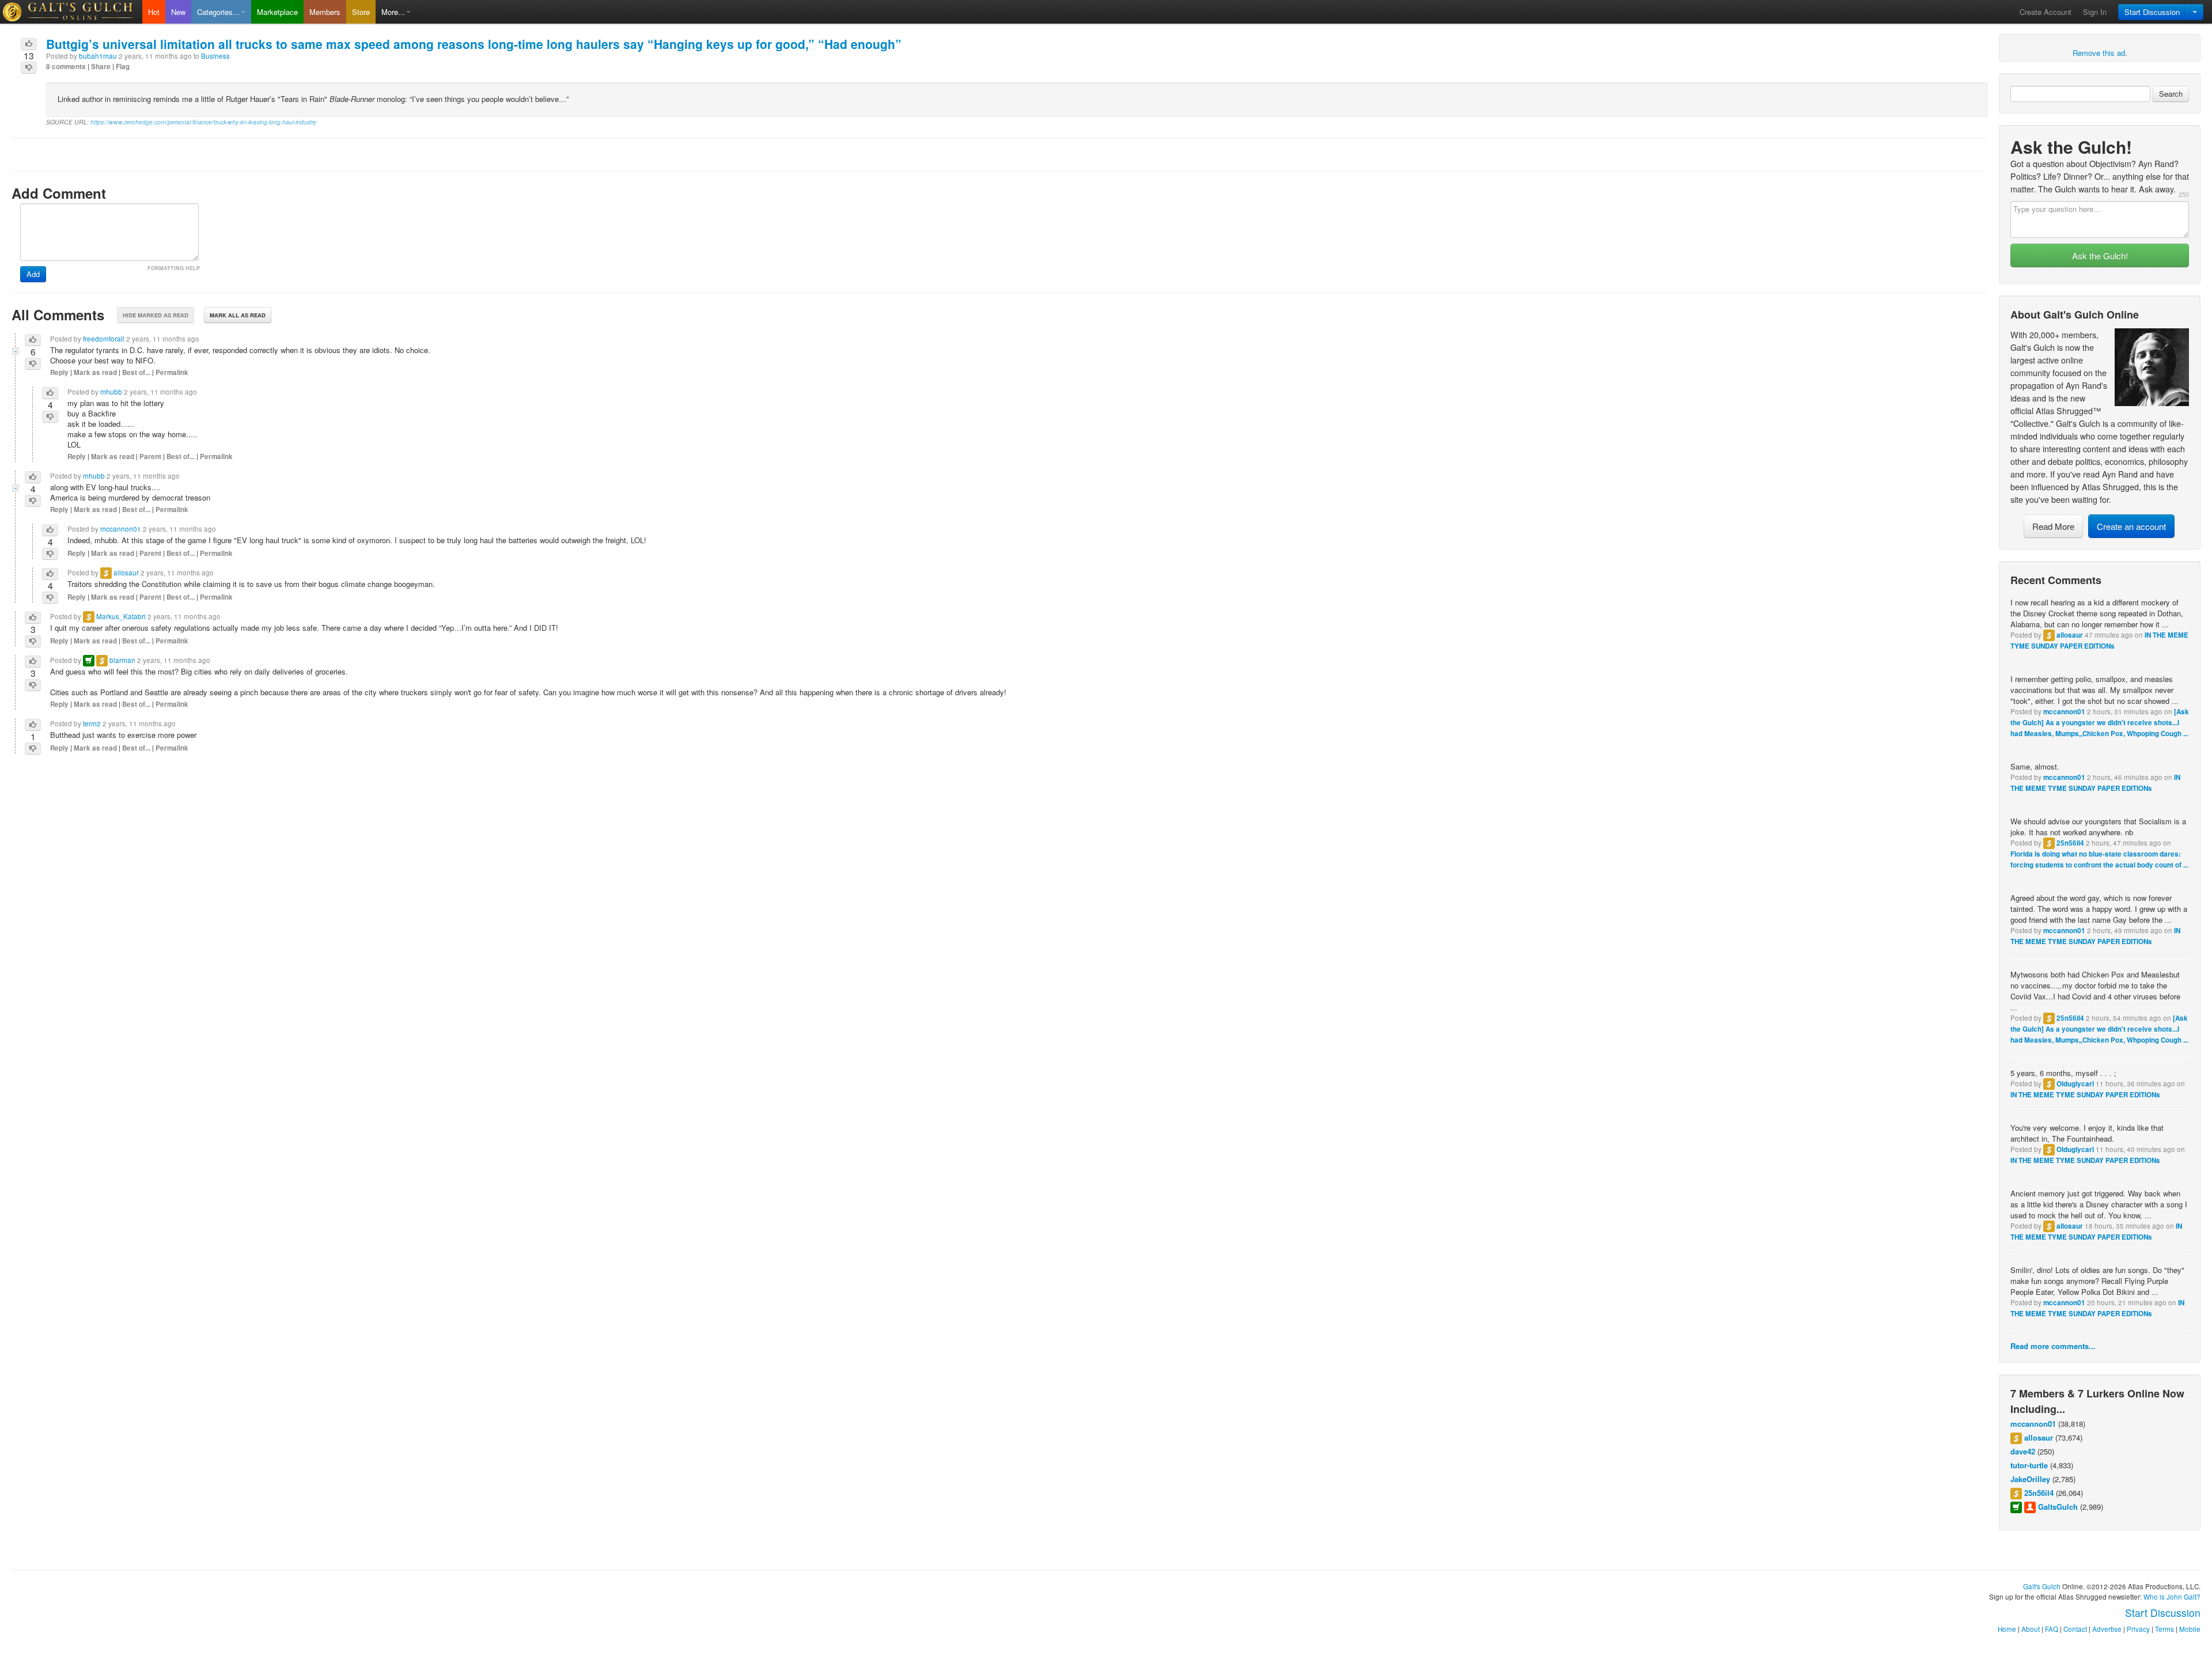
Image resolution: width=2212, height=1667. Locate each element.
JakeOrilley (2030, 1479)
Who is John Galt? (2172, 1597)
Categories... (218, 12)
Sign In (2095, 12)
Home (2007, 1629)
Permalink (172, 372)
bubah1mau (98, 56)
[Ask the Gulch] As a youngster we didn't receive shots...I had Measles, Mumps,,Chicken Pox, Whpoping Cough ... (2100, 723)
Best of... (136, 372)
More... (393, 12)
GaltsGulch (2058, 1507)
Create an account (2131, 526)
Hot (154, 12)
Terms (2164, 1629)
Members (325, 12)
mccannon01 (2064, 712)
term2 (92, 723)
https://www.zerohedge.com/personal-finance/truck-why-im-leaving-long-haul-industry (203, 122)
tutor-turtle (2029, 1465)
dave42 (2023, 1451)
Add (33, 274)
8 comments (66, 67)
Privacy (2138, 1629)
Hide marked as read (156, 315)
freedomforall (104, 339)
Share (101, 67)
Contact (2075, 1629)
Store (361, 12)
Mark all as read (238, 315)
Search (2171, 94)
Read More (2053, 526)
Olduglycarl (2075, 1084)
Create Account (2046, 12)
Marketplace (277, 12)
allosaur (2070, 635)
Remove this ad (2099, 53)
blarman (122, 660)
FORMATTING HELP (174, 268)
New (178, 12)
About (2031, 1629)
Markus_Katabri (121, 616)
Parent (150, 456)
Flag (123, 67)
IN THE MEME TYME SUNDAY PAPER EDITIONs (2085, 1095)
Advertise (2107, 1629)
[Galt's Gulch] (71, 12)
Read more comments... (2053, 1346)
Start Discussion (2152, 12)
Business (215, 56)
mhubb (111, 392)
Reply (59, 372)
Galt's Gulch (2042, 1586)
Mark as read (95, 372)
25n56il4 (2070, 843)
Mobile (2190, 1629)
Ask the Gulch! (2100, 255)
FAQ (2052, 1629)
